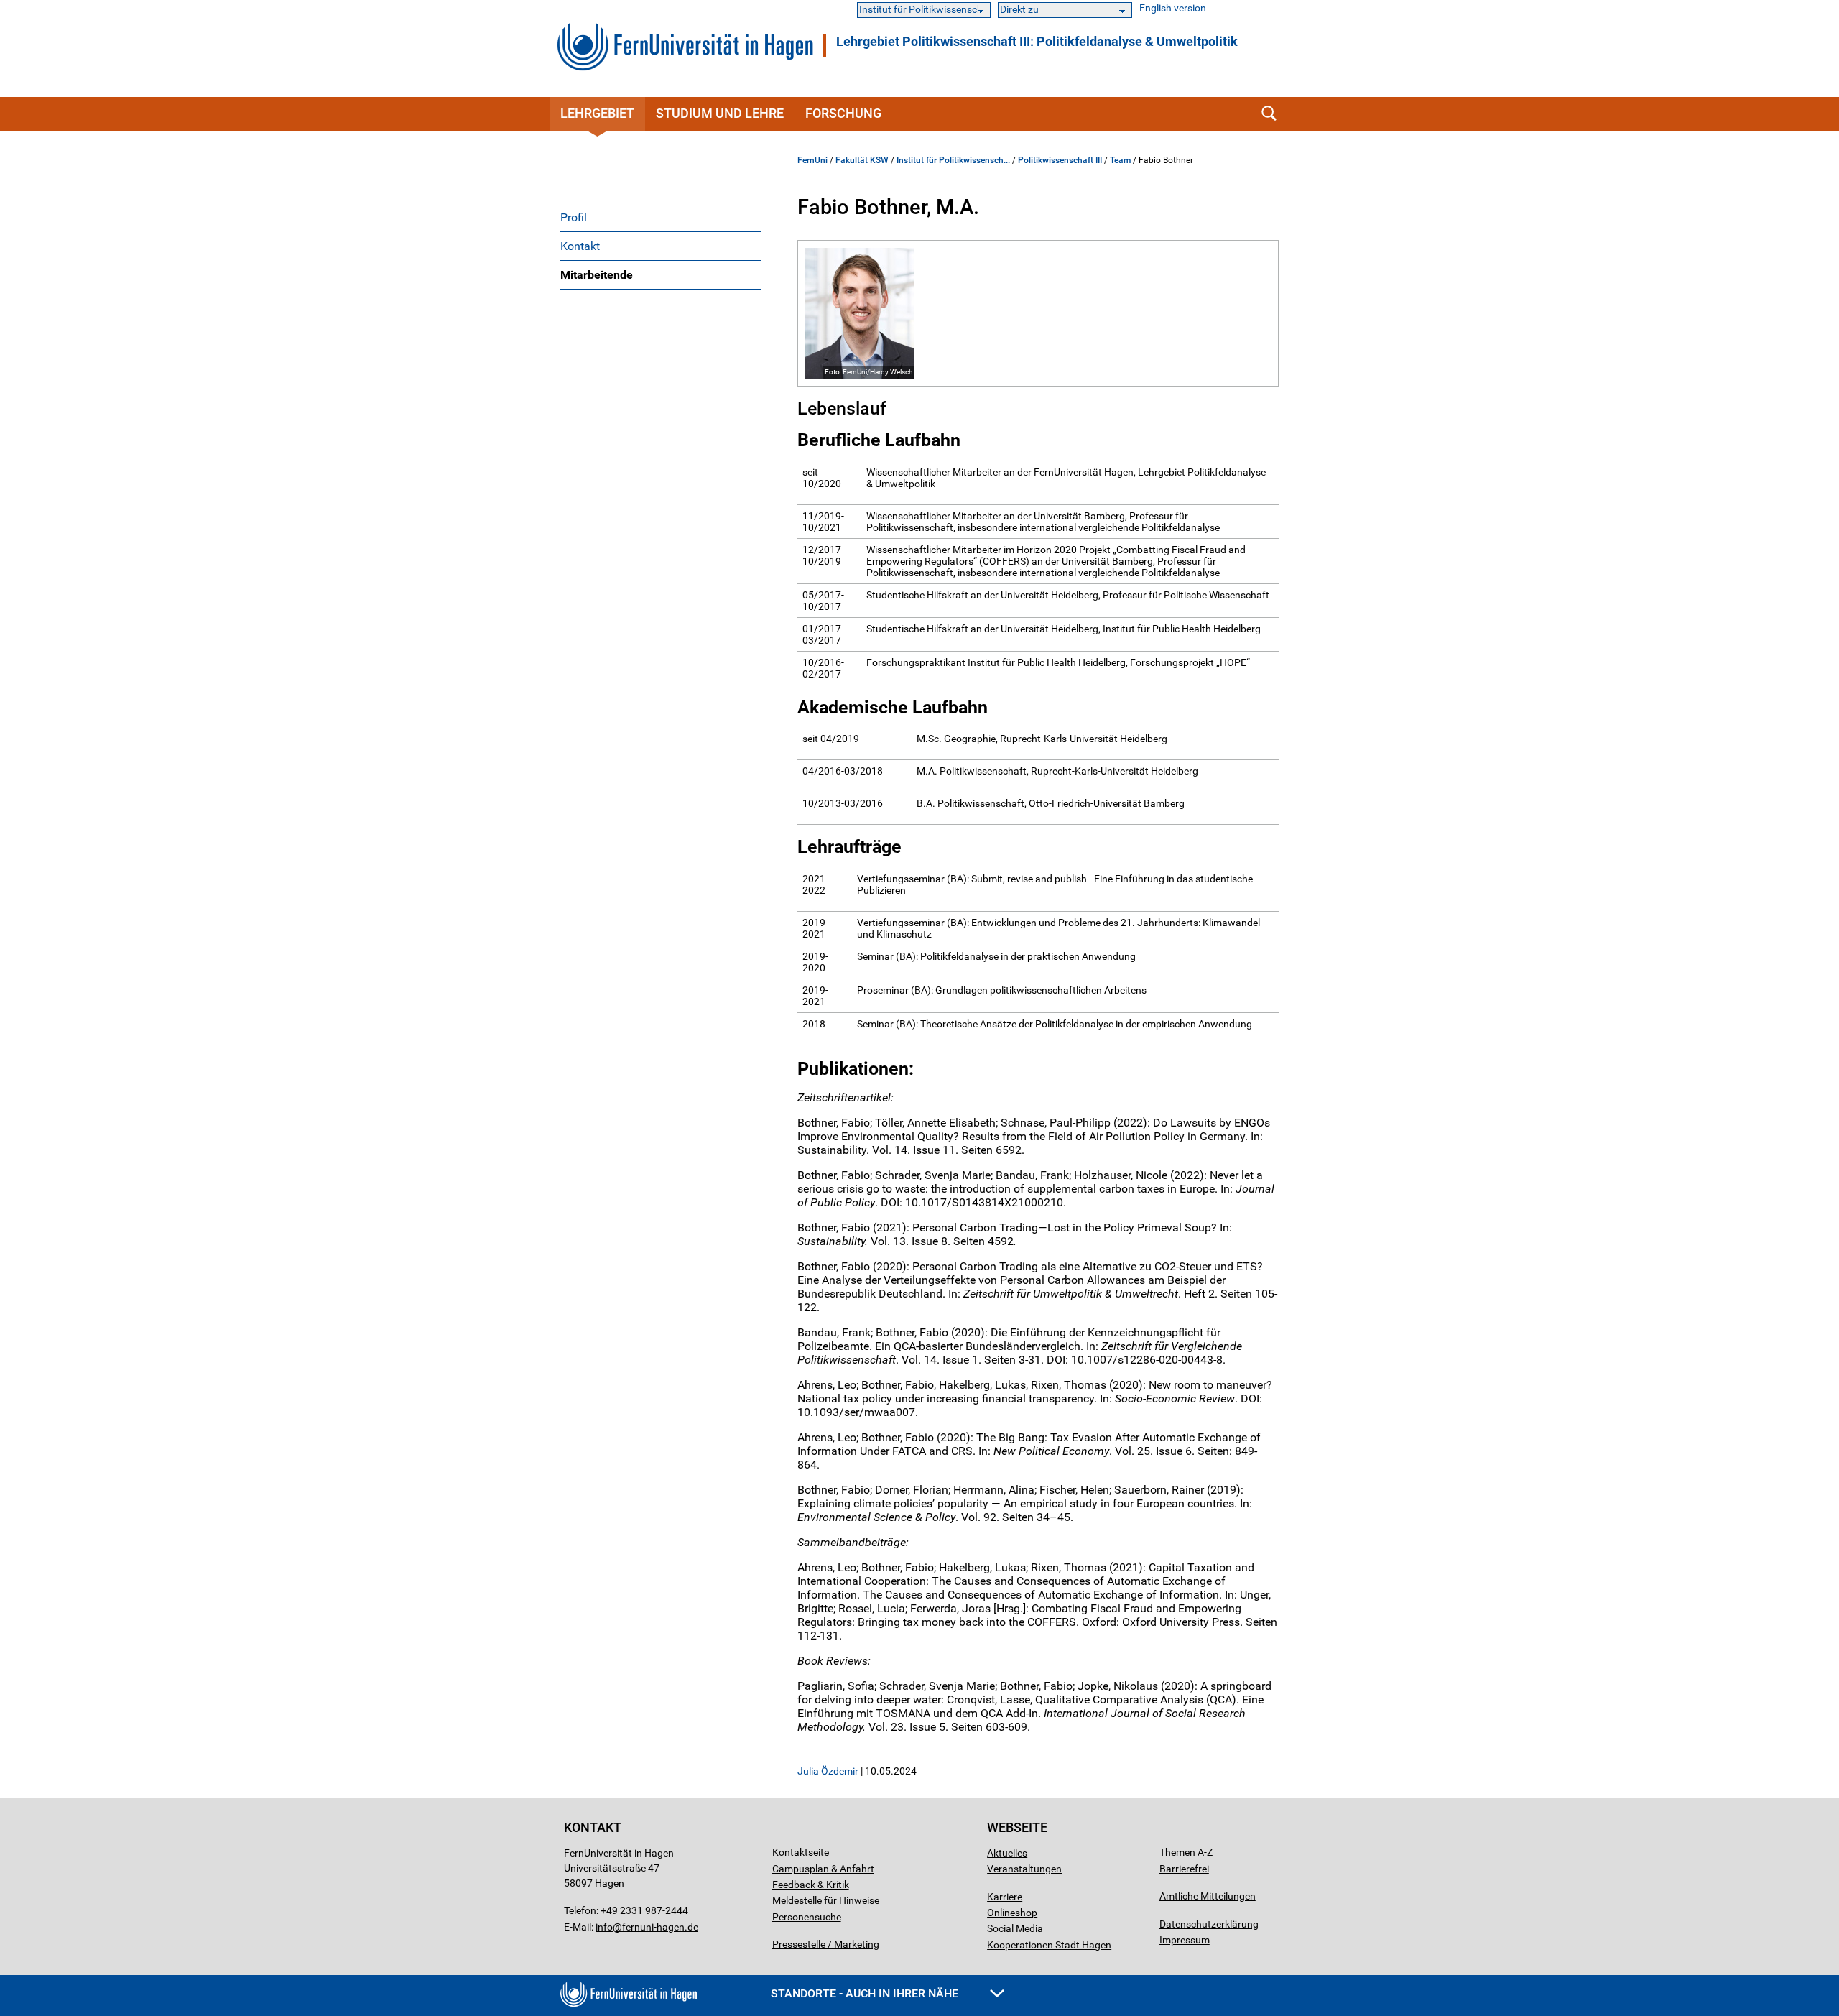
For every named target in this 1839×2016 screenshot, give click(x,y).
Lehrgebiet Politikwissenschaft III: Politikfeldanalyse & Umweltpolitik (1037, 42)
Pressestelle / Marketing (826, 1944)
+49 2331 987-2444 (644, 1910)
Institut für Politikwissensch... (953, 160)
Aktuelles (1007, 1853)
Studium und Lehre (720, 113)
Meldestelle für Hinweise (826, 1900)
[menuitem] (661, 217)
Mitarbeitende (597, 275)
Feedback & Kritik (811, 1885)
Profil (574, 217)
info (604, 1927)
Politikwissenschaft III (1060, 160)
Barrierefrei (1184, 1869)
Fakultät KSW (862, 160)
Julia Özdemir (828, 1771)
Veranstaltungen (1024, 1869)
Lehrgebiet (597, 113)
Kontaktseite (801, 1852)
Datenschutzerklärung (1209, 1924)
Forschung (843, 113)
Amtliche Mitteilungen (1208, 1896)
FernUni (812, 160)
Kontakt (580, 246)
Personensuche (807, 1917)
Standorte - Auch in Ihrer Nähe (866, 1993)
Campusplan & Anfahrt (823, 1869)
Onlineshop (1012, 1913)
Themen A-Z (1186, 1852)
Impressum (1185, 1940)
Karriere (1005, 1897)
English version (1173, 8)
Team (1120, 160)
